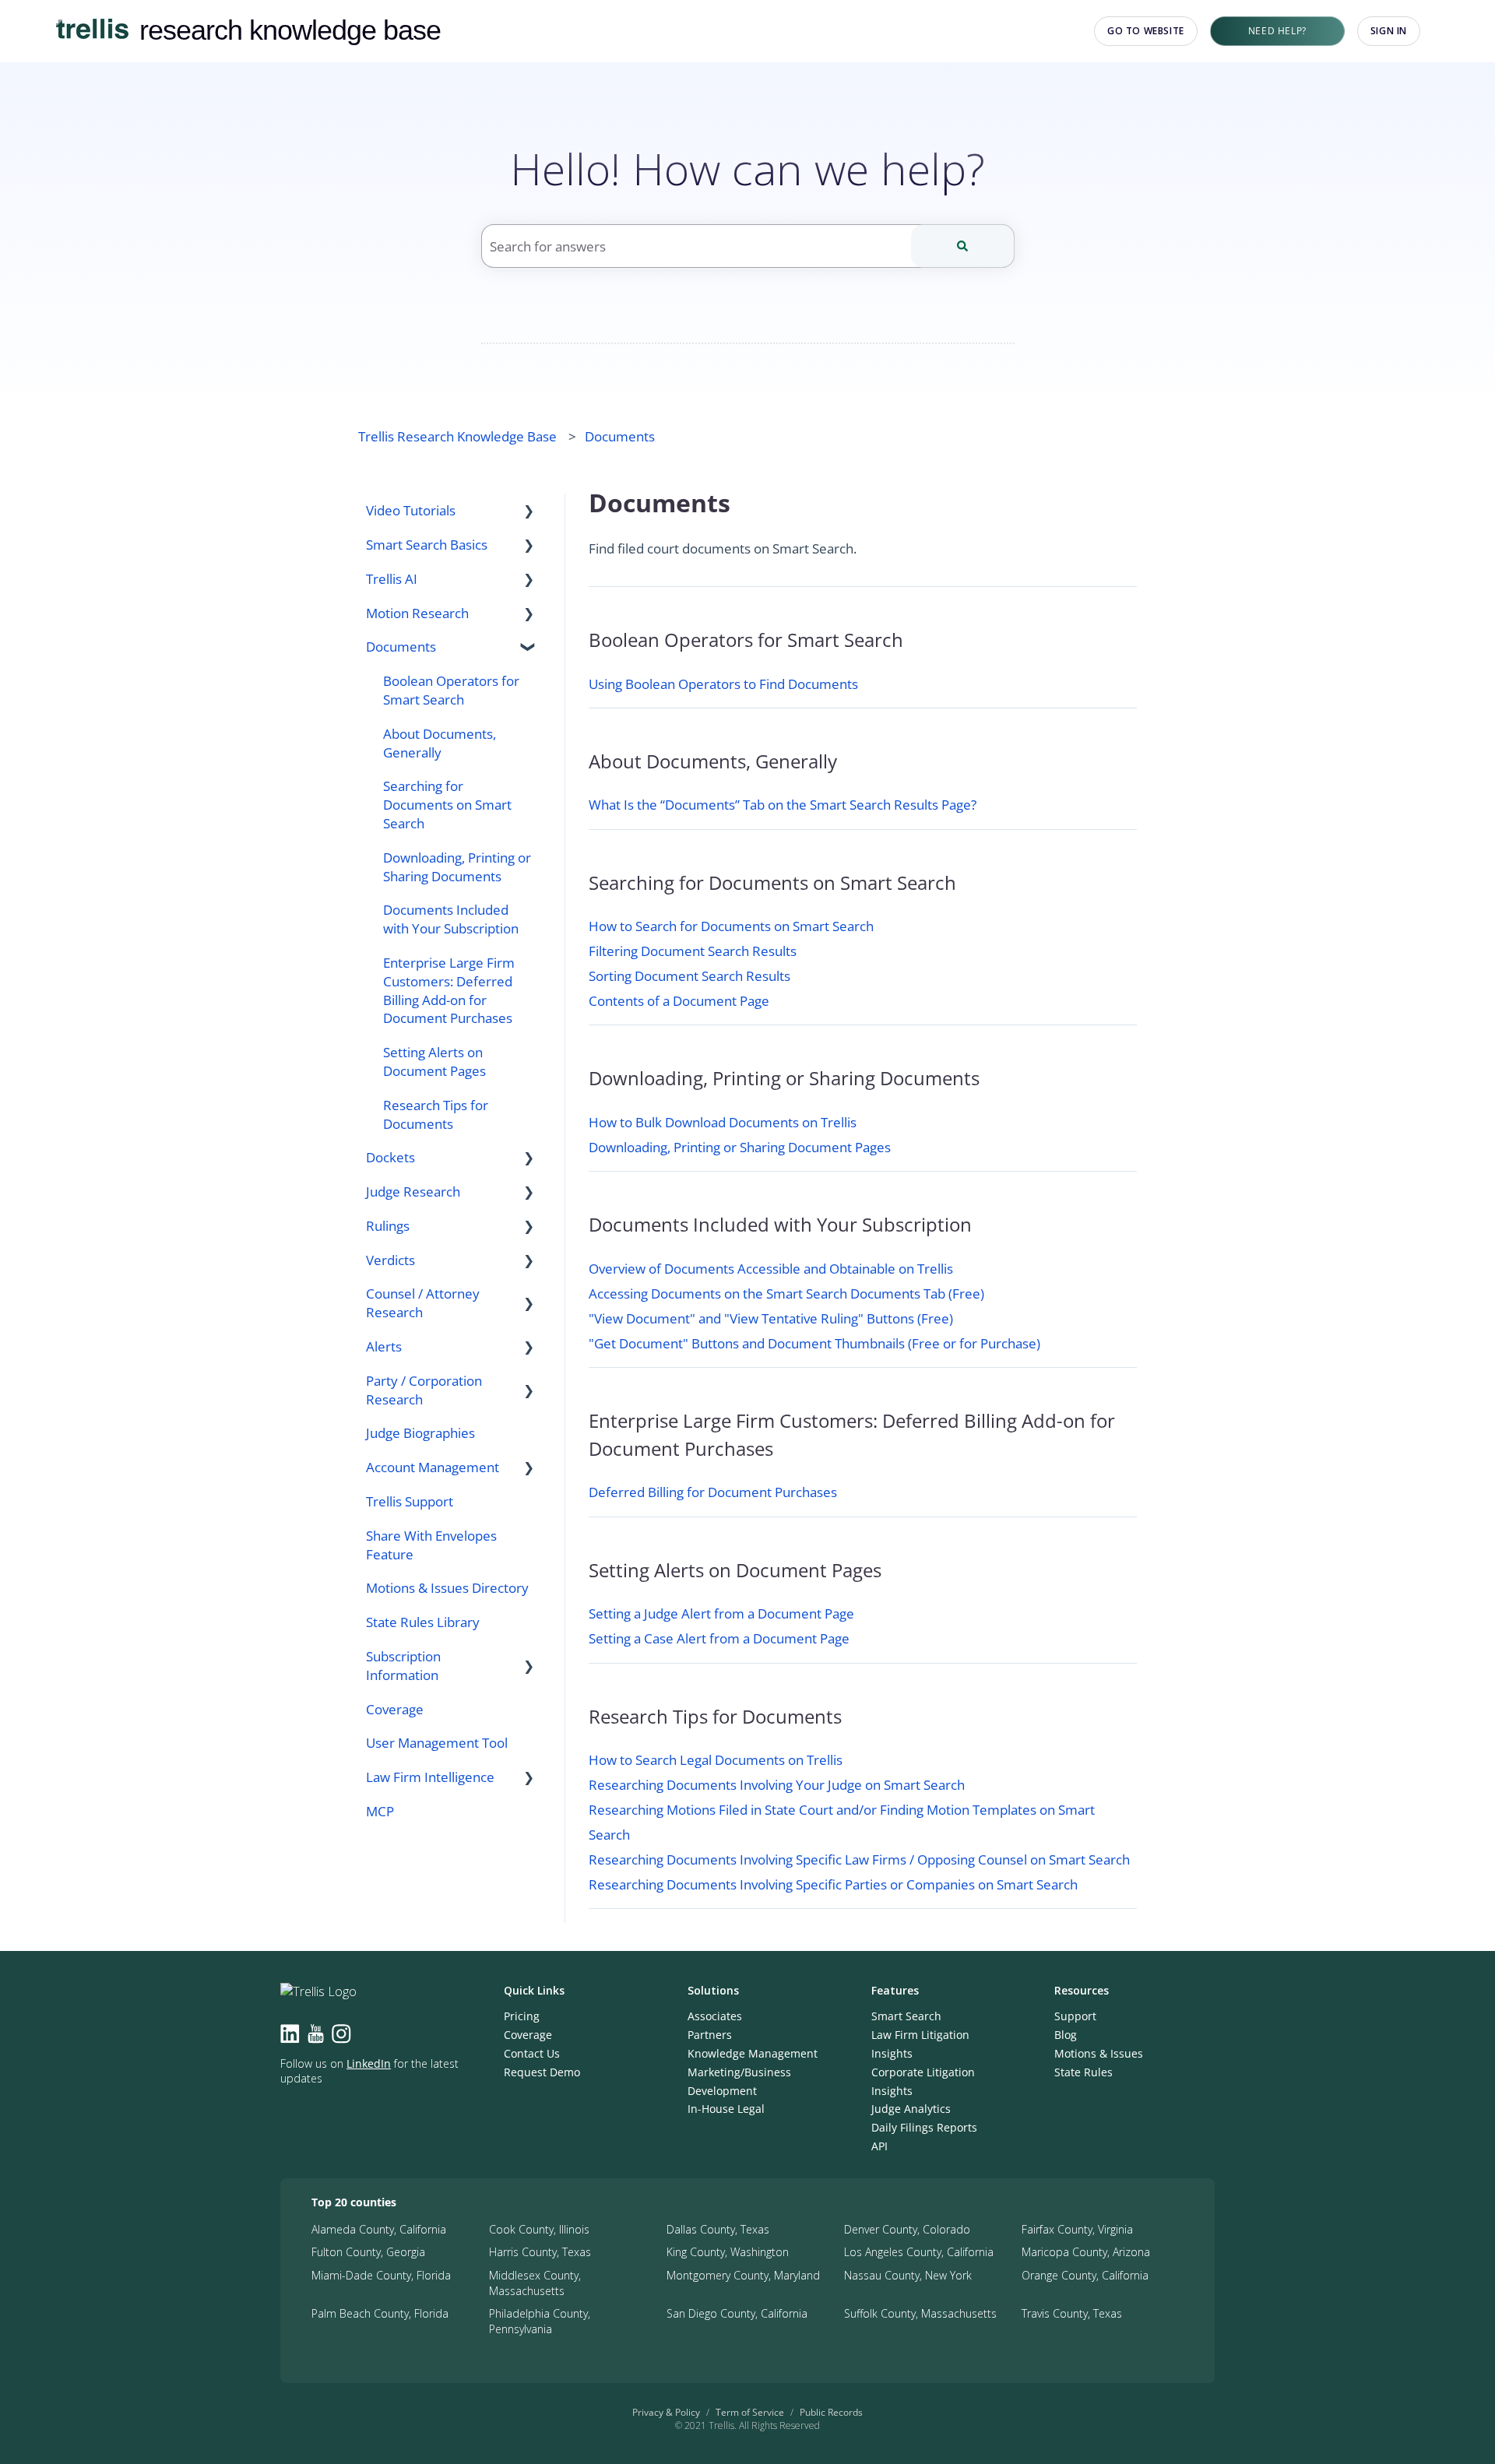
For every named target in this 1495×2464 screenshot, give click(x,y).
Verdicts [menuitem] (390, 1260)
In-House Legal (726, 2109)
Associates (715, 2016)
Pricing (522, 2016)
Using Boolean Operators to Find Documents (723, 684)
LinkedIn (369, 2063)
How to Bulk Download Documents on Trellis (723, 1122)
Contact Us (532, 2053)
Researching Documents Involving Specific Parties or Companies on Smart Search (833, 1884)
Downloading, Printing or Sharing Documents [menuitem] (457, 867)
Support (1075, 2016)
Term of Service (750, 2412)
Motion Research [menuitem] (417, 613)
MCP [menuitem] (380, 1811)
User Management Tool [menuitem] (437, 1743)
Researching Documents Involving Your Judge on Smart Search (777, 1785)
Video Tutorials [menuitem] (411, 510)
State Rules (1083, 2072)
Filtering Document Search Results (693, 951)
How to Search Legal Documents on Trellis (716, 1760)
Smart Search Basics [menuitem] (427, 545)
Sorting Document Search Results (689, 976)
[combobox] (748, 246)
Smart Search (906, 2016)
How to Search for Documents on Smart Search (731, 926)
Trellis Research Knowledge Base (457, 436)
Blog (1066, 2035)
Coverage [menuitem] (395, 1709)
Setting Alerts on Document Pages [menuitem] (434, 1062)
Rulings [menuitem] (388, 1226)
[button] (529, 511)
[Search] (963, 246)
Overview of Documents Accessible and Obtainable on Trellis (771, 1269)
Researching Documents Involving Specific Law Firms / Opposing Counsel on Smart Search (859, 1859)
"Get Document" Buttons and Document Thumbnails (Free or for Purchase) (814, 1343)
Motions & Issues (1099, 2053)
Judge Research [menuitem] (413, 1192)
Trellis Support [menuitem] (410, 1501)
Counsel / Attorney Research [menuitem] (423, 1303)
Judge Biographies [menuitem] (420, 1433)
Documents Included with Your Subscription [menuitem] (451, 919)
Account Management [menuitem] (433, 1467)
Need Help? (1277, 31)
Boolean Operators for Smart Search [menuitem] (451, 690)
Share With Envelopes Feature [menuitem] (431, 1545)
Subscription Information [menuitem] (403, 1666)
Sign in (1389, 31)
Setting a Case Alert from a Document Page (719, 1638)
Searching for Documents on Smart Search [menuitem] (447, 805)
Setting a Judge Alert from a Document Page (721, 1613)
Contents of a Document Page (679, 1001)
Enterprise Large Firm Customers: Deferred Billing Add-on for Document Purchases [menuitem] (449, 990)
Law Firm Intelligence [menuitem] (430, 1777)
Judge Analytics (911, 2109)
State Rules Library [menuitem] (423, 1622)
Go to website (1146, 31)
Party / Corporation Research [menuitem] (424, 1390)
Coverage (528, 2035)
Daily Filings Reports (924, 2127)
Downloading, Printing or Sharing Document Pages (740, 1147)
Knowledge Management (753, 2053)
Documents (620, 436)
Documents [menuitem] (401, 647)
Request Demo (542, 2072)
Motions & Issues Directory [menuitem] (447, 1588)
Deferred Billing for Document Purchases (713, 1492)
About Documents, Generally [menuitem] (440, 743)
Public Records (831, 2412)
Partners (710, 2035)
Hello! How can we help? (747, 168)
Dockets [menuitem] (390, 1157)
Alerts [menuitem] (384, 1346)
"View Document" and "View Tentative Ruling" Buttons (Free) (771, 1318)
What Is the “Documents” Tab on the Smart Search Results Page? (783, 805)
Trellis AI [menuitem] (392, 579)
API (879, 2146)
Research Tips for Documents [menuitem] (436, 1114)
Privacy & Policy (666, 2412)
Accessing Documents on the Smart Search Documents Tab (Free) (786, 1294)
